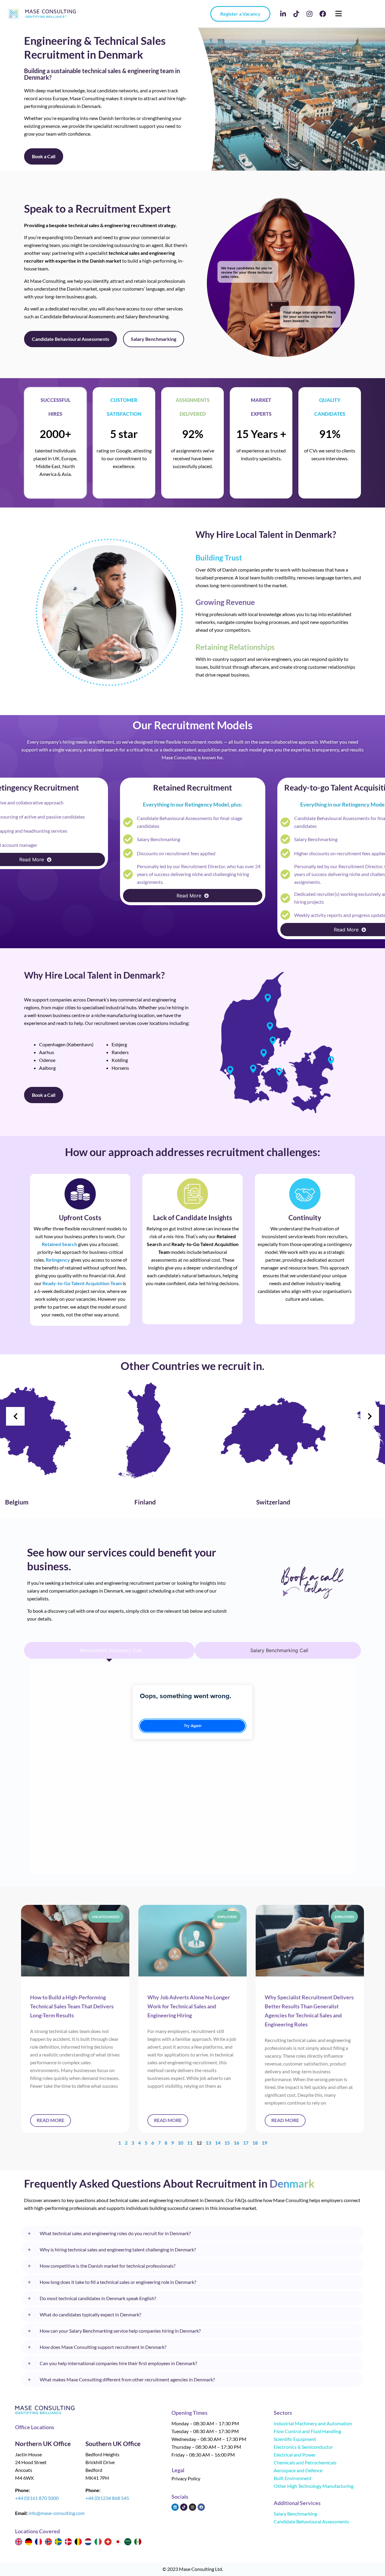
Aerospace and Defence (298, 2470)
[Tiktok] (296, 14)
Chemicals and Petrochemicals (305, 2462)
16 (236, 2143)
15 (227, 2143)
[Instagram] (310, 14)
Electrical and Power (295, 2455)
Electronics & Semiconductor (303, 2447)
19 (264, 2143)
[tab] (109, 1650)
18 (255, 2143)
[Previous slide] (15, 1416)
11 (190, 2143)
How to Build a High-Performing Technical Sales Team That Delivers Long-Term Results (72, 2006)
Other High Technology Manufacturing (314, 2486)
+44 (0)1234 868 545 (107, 2498)
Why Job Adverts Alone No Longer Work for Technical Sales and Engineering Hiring (189, 2006)
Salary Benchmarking (295, 2514)
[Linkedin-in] (283, 14)
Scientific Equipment (295, 2439)
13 (208, 2143)
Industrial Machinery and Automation (313, 2423)
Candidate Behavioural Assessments (311, 2521)
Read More (51, 2120)
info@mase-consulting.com (57, 2513)
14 (218, 2143)
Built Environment (293, 2478)
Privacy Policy (186, 2478)
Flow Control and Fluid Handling (307, 2431)
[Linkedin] (175, 2507)
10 (180, 2143)
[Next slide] (370, 1416)
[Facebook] (323, 14)
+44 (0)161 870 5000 (37, 2498)
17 (246, 2143)
